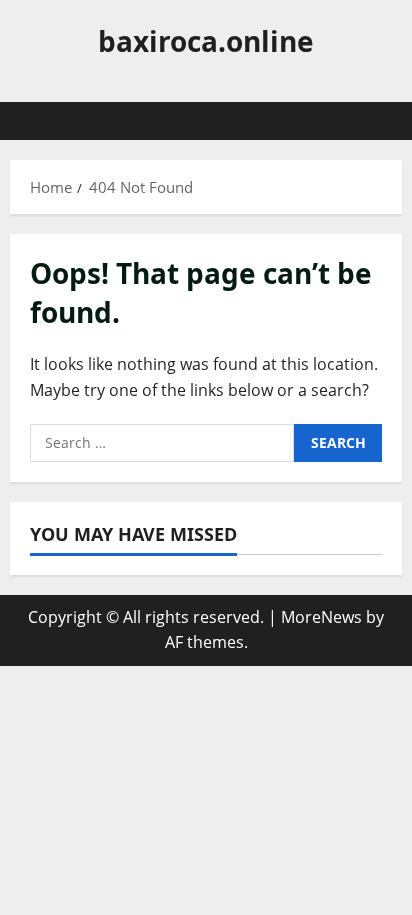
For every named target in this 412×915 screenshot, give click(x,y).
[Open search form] (377, 121)
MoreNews (321, 617)
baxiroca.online (206, 41)
